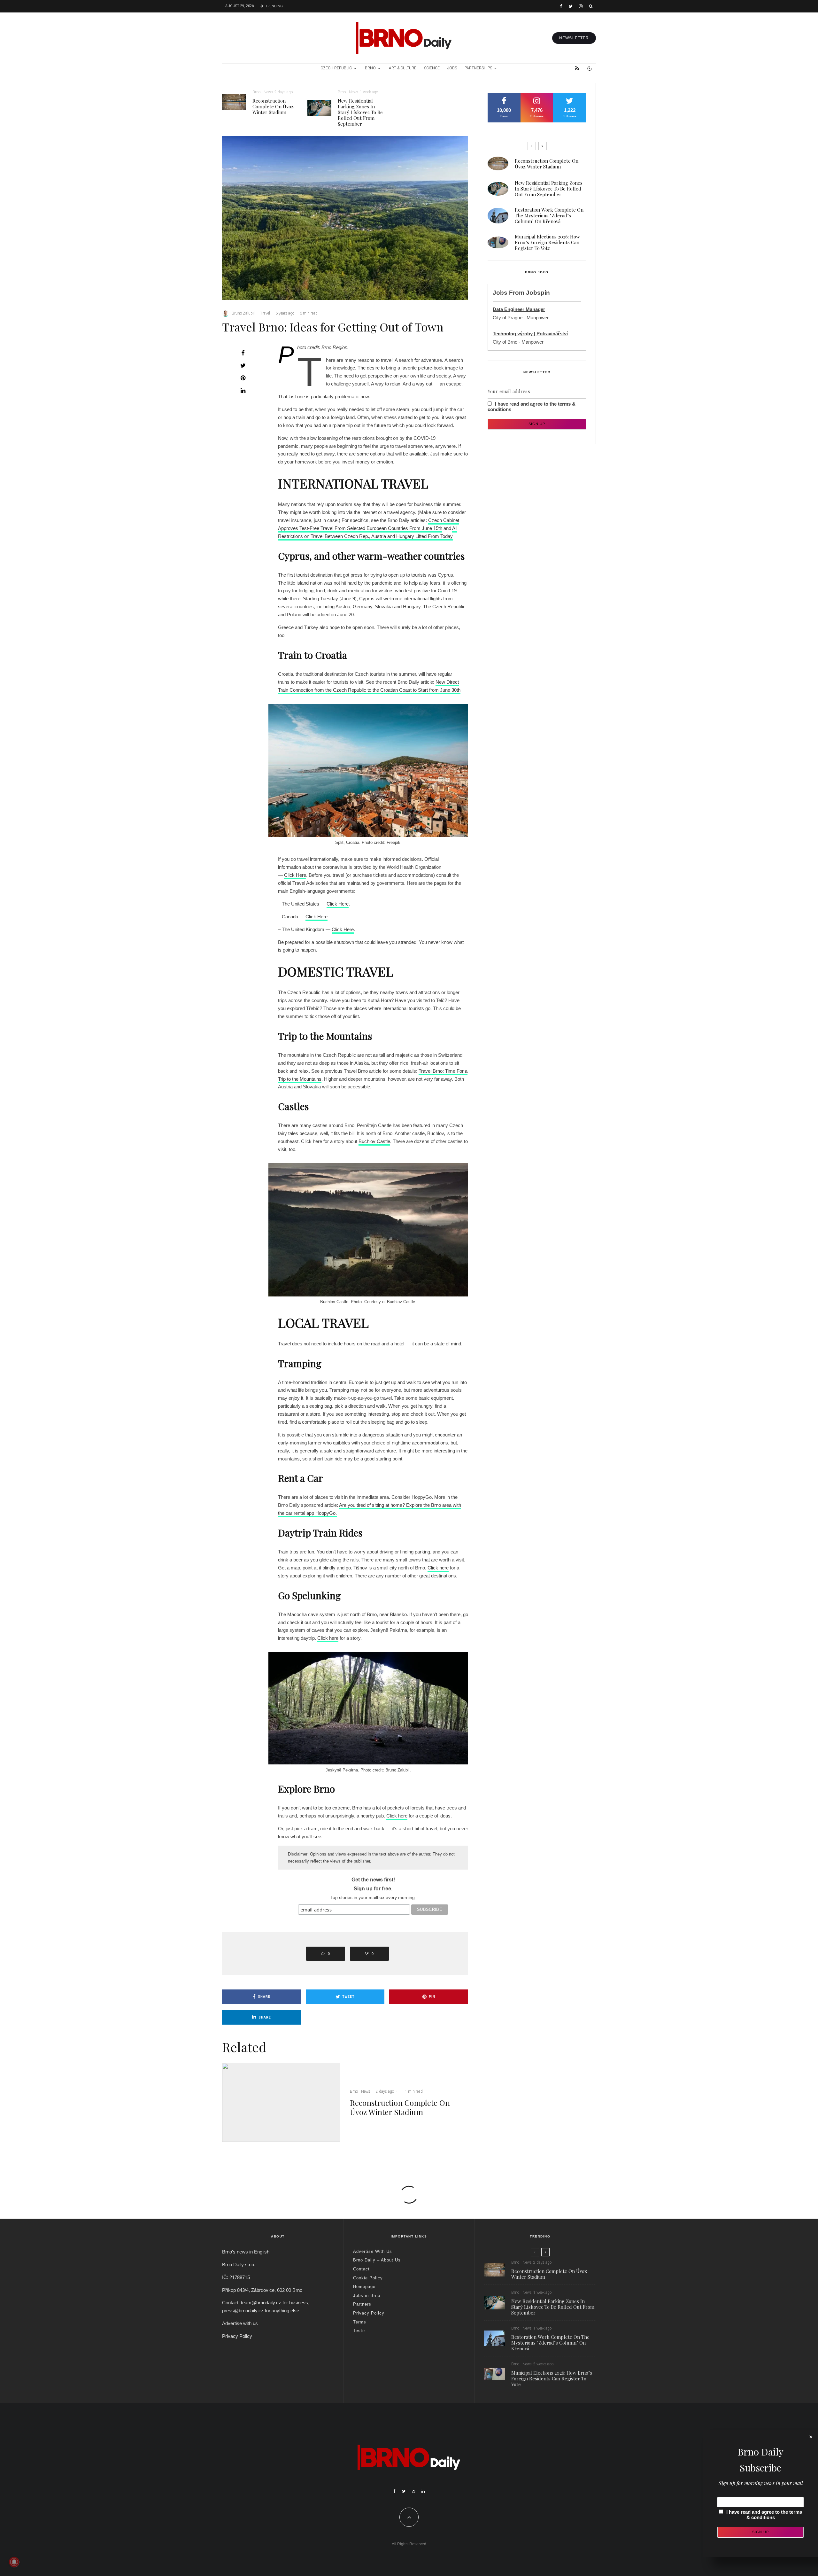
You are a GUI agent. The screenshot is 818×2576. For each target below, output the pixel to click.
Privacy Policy (237, 2336)
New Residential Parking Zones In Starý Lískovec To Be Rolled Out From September (360, 112)
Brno (370, 68)
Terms (360, 2322)
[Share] (243, 353)
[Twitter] (571, 6)
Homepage (364, 2287)
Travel (265, 313)
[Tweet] (243, 365)
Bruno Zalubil (243, 313)
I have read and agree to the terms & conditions (764, 2515)
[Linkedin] (423, 2491)
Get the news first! (373, 1880)
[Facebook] (561, 6)
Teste (359, 2331)
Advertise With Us (373, 2251)
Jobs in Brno (367, 2296)
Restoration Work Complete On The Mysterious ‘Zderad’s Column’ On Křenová (549, 215)
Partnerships (478, 68)
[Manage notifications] (14, 2562)
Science (432, 68)
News (268, 92)
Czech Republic (336, 68)
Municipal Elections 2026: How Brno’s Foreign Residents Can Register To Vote (547, 242)
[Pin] (243, 378)
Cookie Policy (368, 2278)
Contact (361, 2269)
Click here (438, 1568)
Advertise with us (240, 2323)
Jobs (452, 68)
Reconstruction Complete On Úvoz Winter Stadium (273, 106)
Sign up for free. (373, 1889)
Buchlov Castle (374, 1141)
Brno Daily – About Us (377, 2260)
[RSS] (577, 68)
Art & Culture (403, 68)
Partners (362, 2304)
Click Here (295, 875)
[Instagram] (581, 6)
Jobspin (538, 293)
